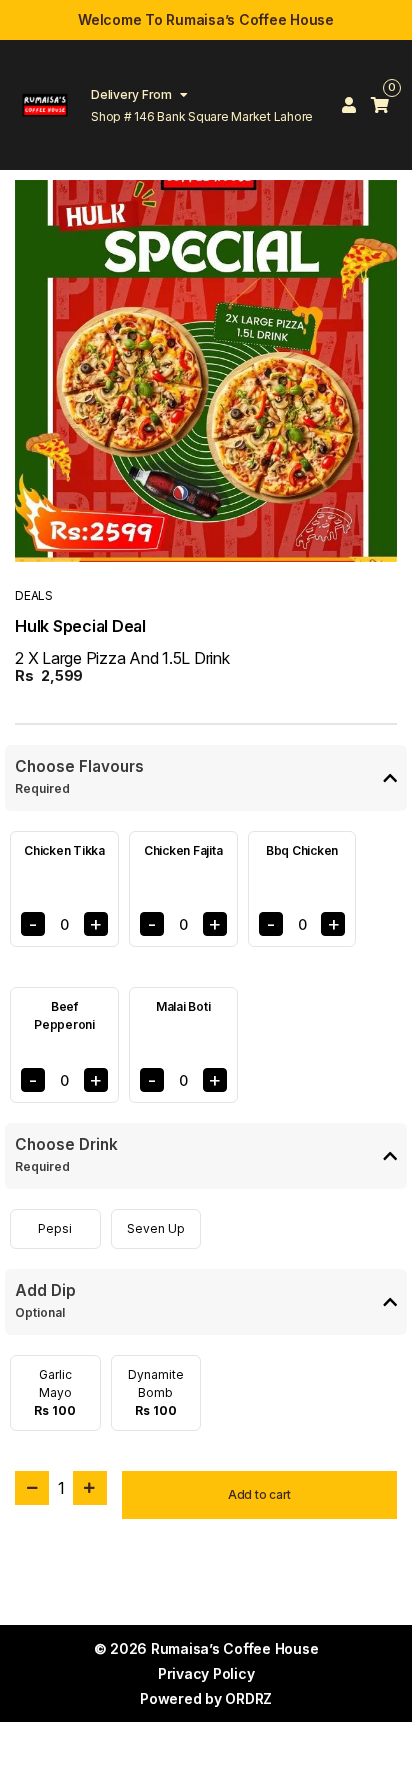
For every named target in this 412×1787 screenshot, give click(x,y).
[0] (380, 105)
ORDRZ (248, 1698)
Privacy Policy (206, 1673)
